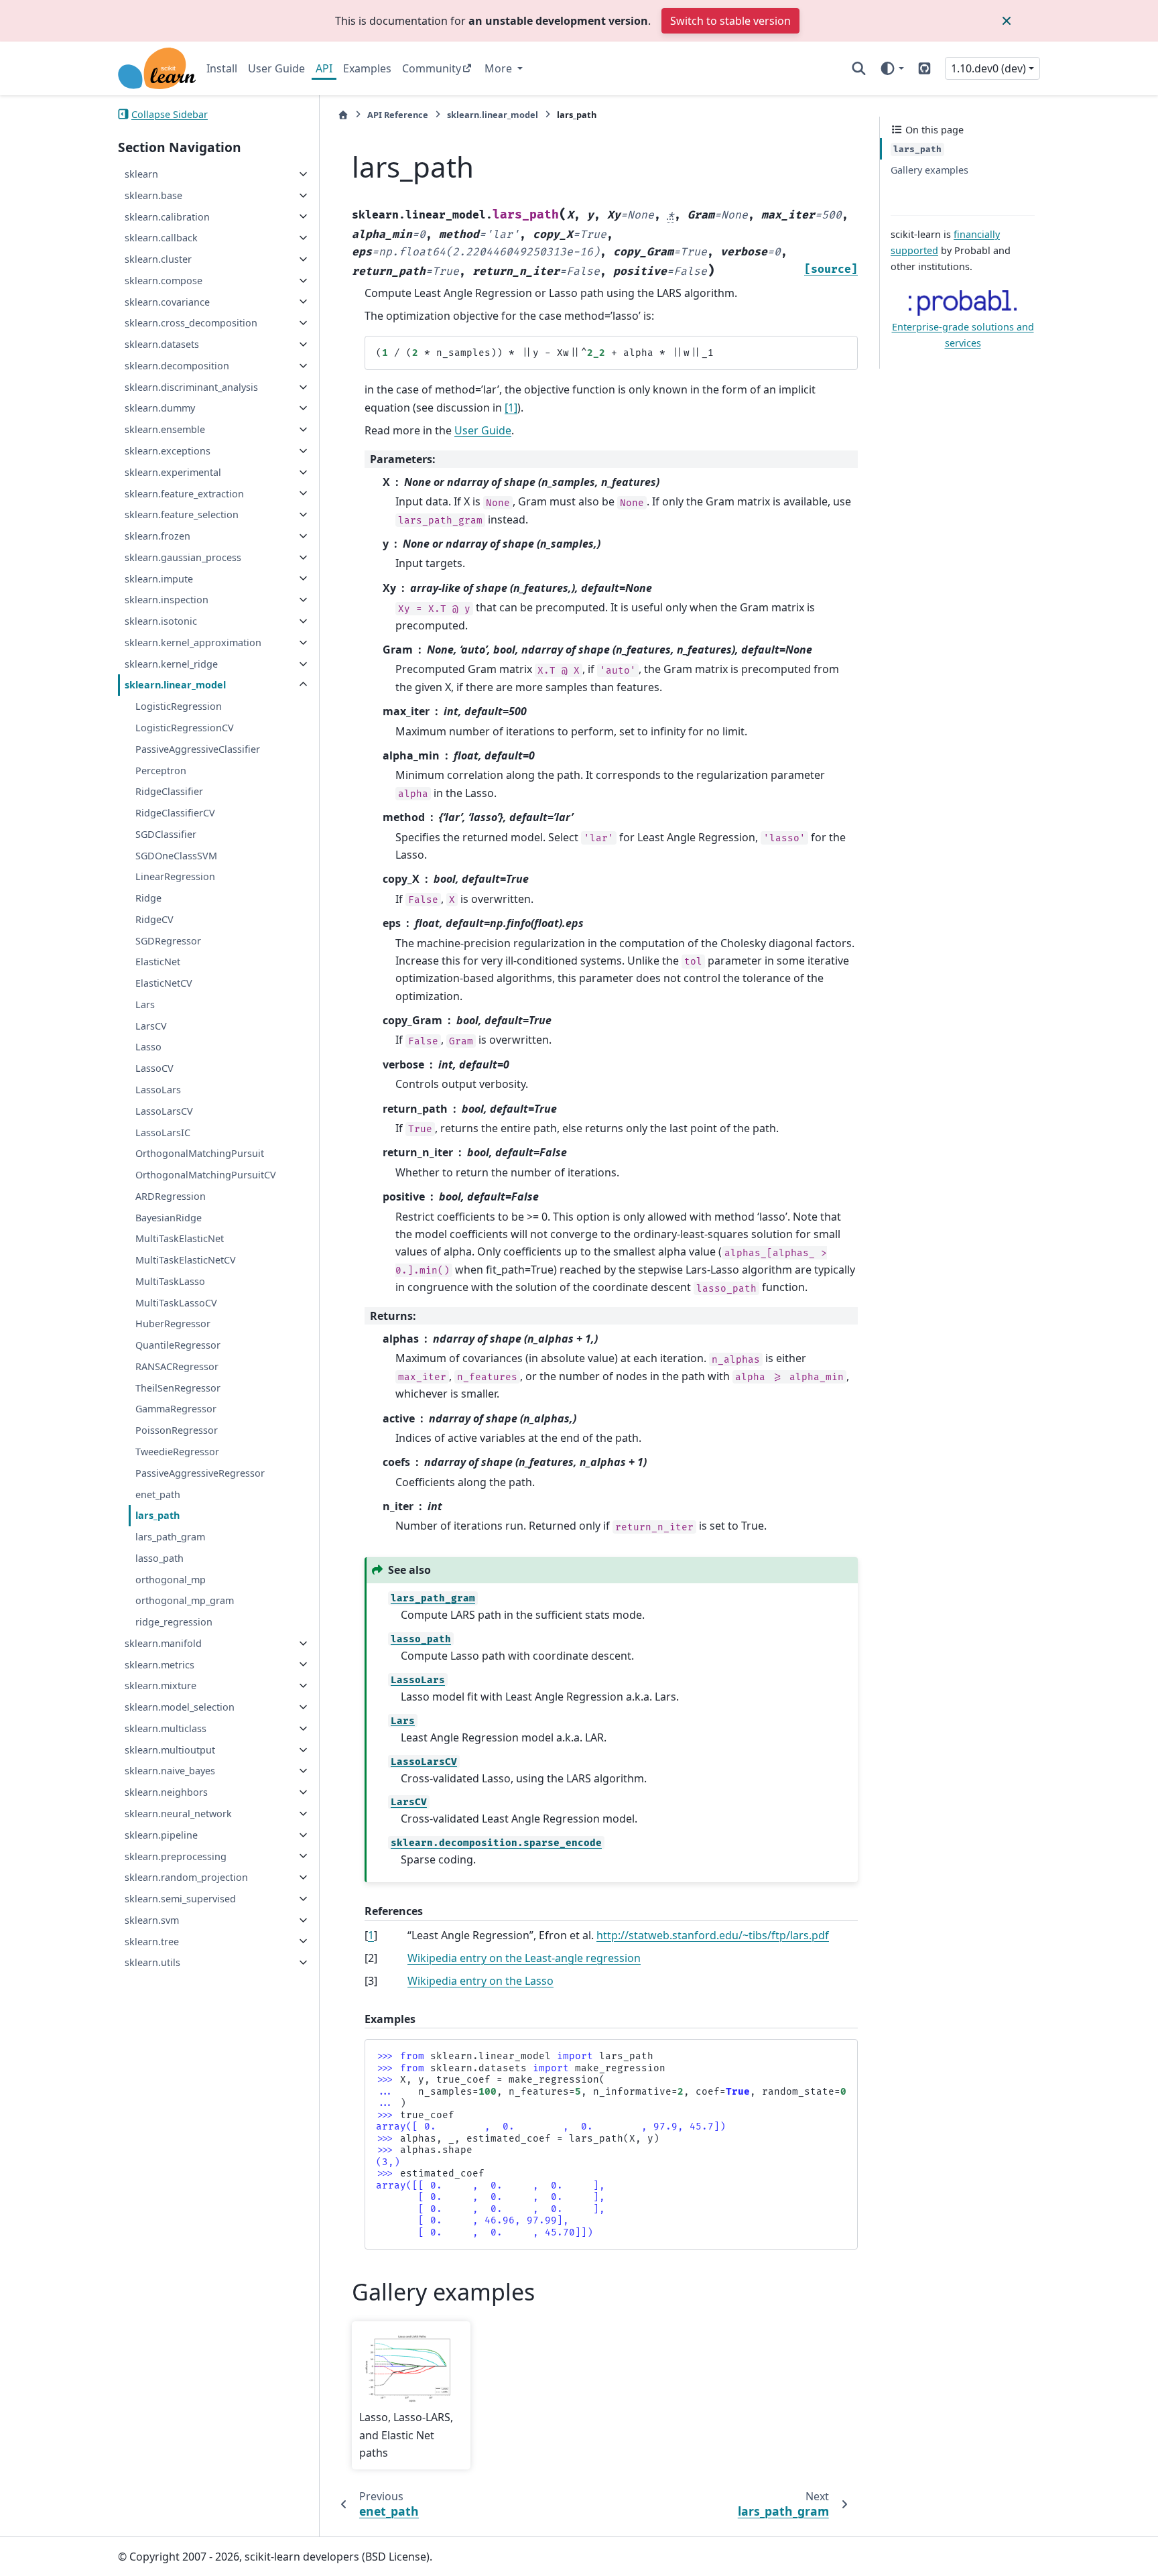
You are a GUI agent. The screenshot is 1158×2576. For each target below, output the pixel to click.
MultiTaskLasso (170, 1281)
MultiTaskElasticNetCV (186, 1260)
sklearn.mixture (160, 1685)
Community (432, 68)
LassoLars (158, 1090)
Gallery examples (929, 170)
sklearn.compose (164, 281)
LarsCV (151, 1026)
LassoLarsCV (164, 1111)
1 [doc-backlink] (371, 1935)
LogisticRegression (179, 706)
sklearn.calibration (167, 216)
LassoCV (154, 1068)
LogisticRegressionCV (185, 728)
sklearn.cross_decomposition (191, 323)
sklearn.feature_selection (182, 514)
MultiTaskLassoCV (176, 1302)
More (500, 68)
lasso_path (159, 1558)
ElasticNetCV (164, 983)
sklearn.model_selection (180, 1707)
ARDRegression (171, 1196)
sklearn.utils (152, 1962)
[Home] (343, 115)
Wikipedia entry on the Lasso (480, 1981)
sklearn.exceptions (168, 451)
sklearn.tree (152, 1941)
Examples (367, 68)
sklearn (141, 174)
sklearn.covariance (167, 301)
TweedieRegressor (177, 1452)
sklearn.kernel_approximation (193, 642)
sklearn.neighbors (166, 1792)
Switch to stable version (730, 21)
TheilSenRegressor (178, 1388)
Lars (145, 1004)
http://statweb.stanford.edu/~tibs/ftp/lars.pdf (713, 1935)
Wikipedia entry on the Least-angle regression (524, 1958)
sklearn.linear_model (175, 685)
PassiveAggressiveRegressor (200, 1473)
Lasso (148, 1047)
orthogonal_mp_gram (185, 1600)
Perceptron (161, 770)
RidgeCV (154, 919)
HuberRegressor (173, 1324)
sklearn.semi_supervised (180, 1899)
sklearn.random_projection (186, 1877)
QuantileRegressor (178, 1345)
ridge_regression (174, 1622)
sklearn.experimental (173, 472)
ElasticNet (158, 962)
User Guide (276, 68)
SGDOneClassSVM (176, 855)
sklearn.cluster (158, 259)
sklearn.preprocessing (176, 1856)
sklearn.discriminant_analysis (191, 387)
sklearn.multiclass (166, 1728)
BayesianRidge (169, 1217)
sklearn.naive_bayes (170, 1771)
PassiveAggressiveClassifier (198, 749)
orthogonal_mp (171, 1579)
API (324, 68)
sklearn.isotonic (161, 621)
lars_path (157, 1515)
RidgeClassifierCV (175, 813)
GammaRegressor (176, 1409)
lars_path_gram (170, 1537)
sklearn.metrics (159, 1664)
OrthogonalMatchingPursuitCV (206, 1175)
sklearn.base (153, 195)
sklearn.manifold (163, 1643)
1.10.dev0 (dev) (988, 68)
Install (222, 68)
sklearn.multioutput (170, 1750)
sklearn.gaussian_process (183, 557)
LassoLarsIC (163, 1132)
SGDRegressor (168, 940)
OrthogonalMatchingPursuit (200, 1153)
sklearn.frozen (157, 536)
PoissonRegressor (177, 1430)
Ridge (148, 898)
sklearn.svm (152, 1920)
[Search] (859, 68)
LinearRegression (175, 876)
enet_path (158, 1494)
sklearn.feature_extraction (184, 493)
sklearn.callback (161, 238)
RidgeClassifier (169, 791)
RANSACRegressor (177, 1366)
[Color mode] (892, 68)
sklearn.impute (159, 578)
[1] (511, 408)
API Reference (398, 115)
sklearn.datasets (162, 344)
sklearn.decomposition (177, 366)
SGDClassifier (166, 834)
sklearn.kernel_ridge (171, 664)
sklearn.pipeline (161, 1835)
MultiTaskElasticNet (180, 1238)
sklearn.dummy (160, 408)
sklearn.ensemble (165, 429)
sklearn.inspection (167, 600)
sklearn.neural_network (178, 1814)
